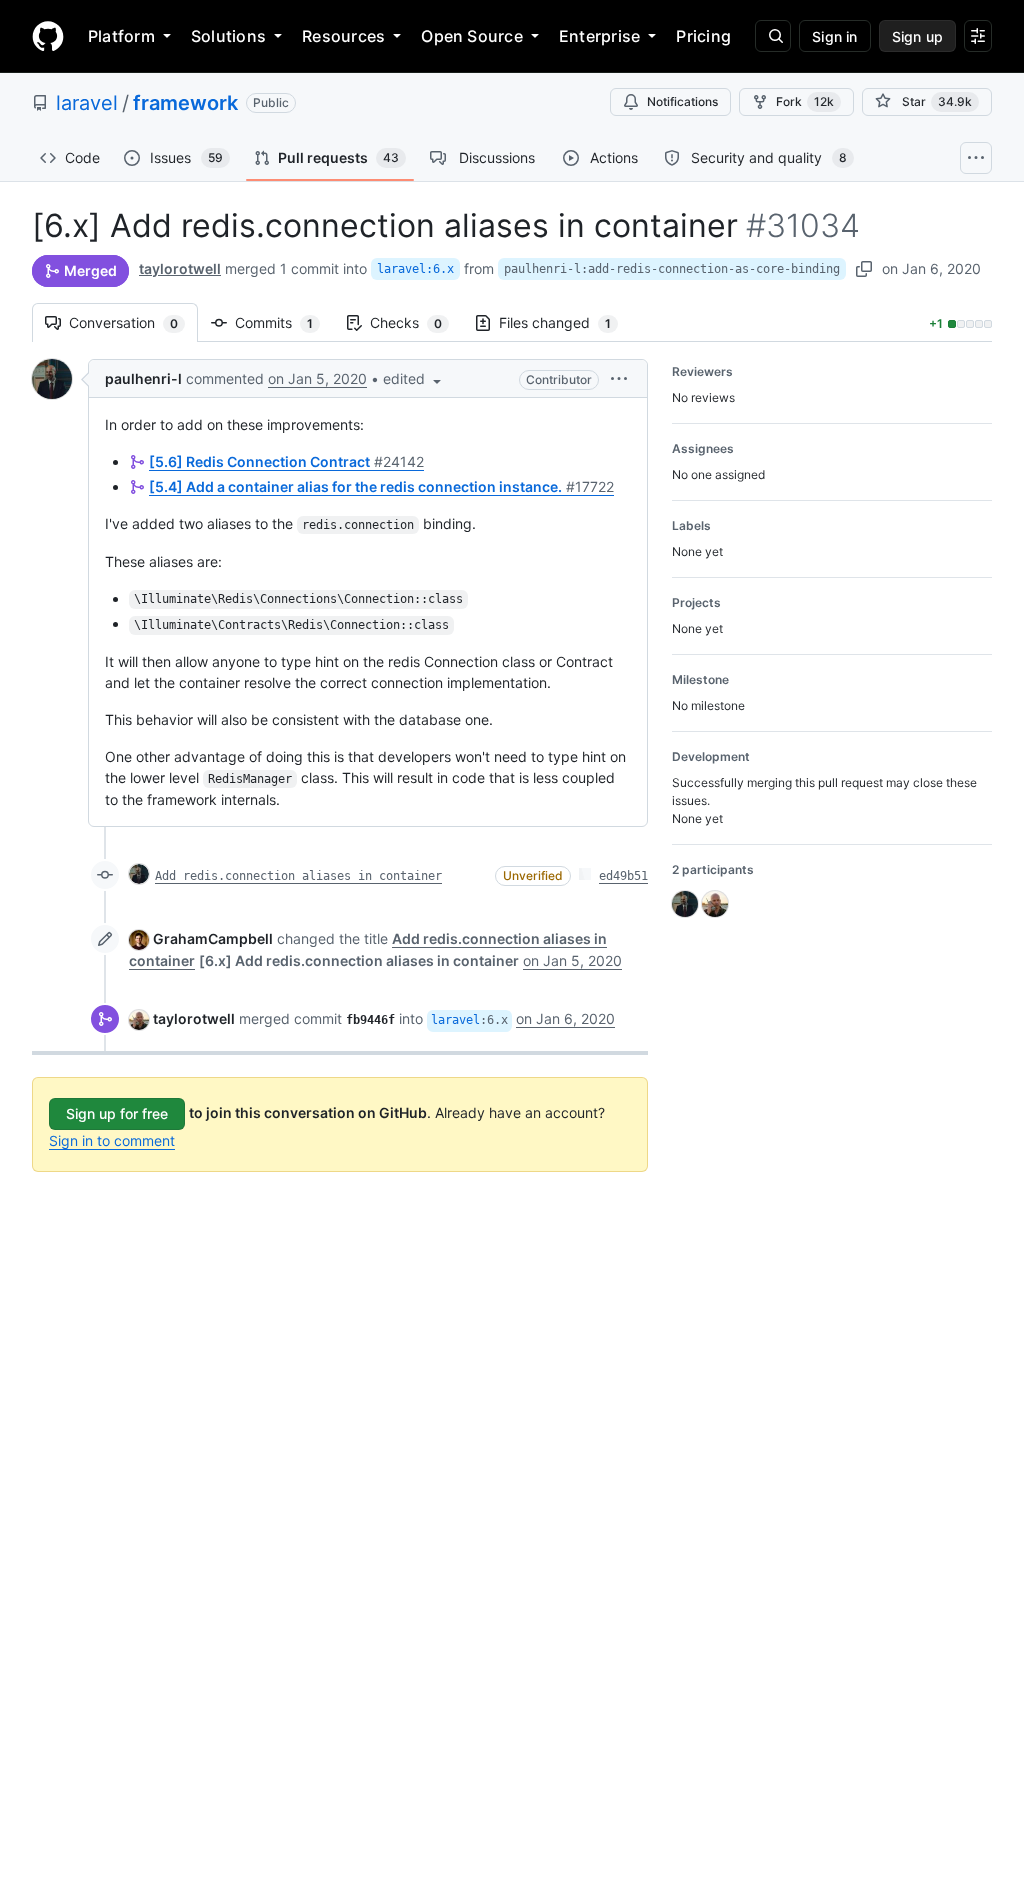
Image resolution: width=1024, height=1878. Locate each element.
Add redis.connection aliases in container (298, 876)
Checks (416, 322)
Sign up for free (117, 1113)
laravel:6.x (415, 269)
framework (185, 103)
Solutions (228, 36)
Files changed (565, 322)
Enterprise (599, 36)
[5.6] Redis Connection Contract (286, 461)
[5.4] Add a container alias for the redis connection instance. (381, 486)
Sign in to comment (112, 1140)
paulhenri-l (143, 378)
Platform (121, 36)
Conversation (133, 322)
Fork (805, 101)
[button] (414, 378)
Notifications (682, 101)
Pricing (703, 36)
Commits (284, 322)
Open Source (472, 36)
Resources (343, 36)
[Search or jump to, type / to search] (773, 36)
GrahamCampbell (213, 938)
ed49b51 (623, 876)
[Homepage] (48, 36)
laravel (87, 103)
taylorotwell (180, 268)
